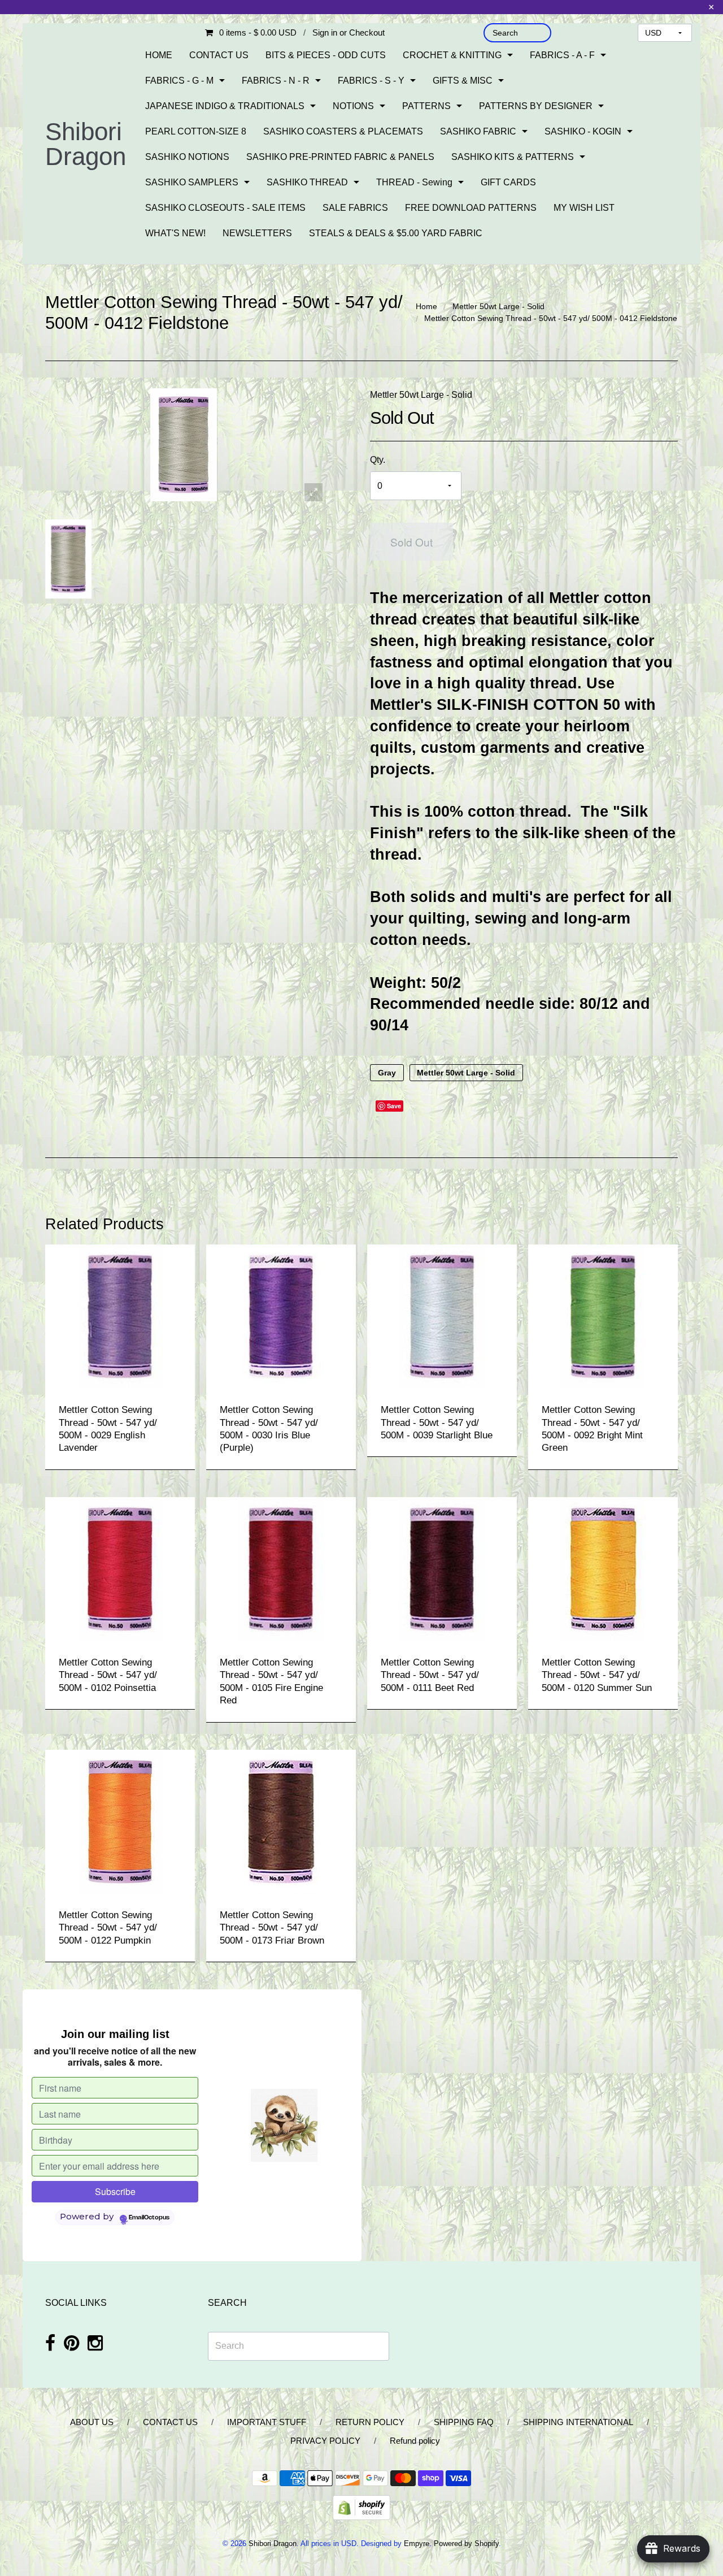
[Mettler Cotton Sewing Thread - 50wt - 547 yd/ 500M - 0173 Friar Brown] (281, 1821)
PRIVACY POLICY (325, 2441)
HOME (159, 55)
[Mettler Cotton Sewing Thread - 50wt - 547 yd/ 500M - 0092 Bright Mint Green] (603, 1316)
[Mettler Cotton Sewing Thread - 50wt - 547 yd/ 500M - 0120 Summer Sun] (603, 1569)
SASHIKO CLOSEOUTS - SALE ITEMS (225, 208)
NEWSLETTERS (257, 233)
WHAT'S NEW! (175, 233)
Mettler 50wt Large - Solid (498, 306)
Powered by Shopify (466, 2544)
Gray (387, 1073)
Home (426, 306)
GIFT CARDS (508, 182)
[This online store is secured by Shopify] (361, 2507)
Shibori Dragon (86, 144)
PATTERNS (426, 106)
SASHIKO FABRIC (478, 131)
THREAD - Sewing (414, 182)
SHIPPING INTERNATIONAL (578, 2422)
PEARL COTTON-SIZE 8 (196, 131)
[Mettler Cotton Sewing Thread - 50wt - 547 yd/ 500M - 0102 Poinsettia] (120, 1569)
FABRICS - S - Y (371, 81)
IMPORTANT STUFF (267, 2422)
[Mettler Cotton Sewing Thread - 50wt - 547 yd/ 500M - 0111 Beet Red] (442, 1569)
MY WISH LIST (584, 208)
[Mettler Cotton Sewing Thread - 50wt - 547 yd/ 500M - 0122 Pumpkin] (120, 1821)
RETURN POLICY (370, 2422)
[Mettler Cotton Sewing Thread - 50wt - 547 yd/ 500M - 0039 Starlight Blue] (442, 1316)
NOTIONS (353, 106)
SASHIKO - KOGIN (583, 131)
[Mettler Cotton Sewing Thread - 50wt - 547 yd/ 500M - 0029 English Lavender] (120, 1316)
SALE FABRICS (355, 208)
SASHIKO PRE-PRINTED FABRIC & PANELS (340, 157)
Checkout (367, 32)
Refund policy (415, 2441)
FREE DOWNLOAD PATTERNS (471, 208)
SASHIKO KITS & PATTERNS (513, 157)
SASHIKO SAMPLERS (192, 182)
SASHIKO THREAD (307, 182)
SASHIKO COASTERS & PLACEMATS (343, 131)
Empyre (417, 2544)
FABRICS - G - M (179, 81)
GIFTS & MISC (463, 81)
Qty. (378, 460)
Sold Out (411, 542)
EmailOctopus (149, 2218)
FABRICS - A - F (562, 55)
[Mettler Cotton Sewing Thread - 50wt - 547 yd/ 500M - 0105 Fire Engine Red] (281, 1569)
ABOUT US (92, 2422)
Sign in (325, 32)
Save (394, 1106)
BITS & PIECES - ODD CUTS (326, 55)
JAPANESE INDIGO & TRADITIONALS (225, 106)
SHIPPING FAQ (464, 2422)
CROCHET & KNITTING (452, 55)
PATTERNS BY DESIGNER (536, 106)
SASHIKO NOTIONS (187, 157)
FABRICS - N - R (276, 81)
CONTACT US (219, 55)
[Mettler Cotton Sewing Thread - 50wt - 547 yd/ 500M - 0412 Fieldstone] (68, 559)
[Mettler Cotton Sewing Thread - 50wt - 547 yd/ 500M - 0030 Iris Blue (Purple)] (281, 1316)
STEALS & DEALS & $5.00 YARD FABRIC (396, 233)
